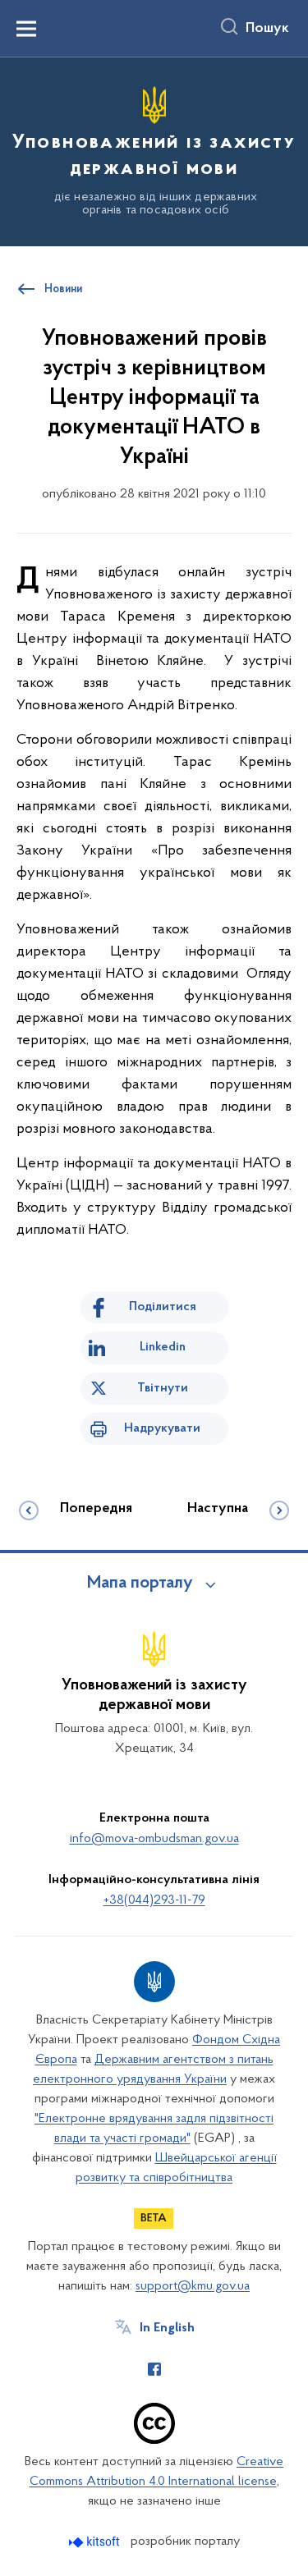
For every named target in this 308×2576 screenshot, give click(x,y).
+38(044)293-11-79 (154, 1900)
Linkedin (163, 1347)
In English (167, 2328)
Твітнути (163, 1388)
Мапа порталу (140, 1584)
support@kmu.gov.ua (193, 2286)
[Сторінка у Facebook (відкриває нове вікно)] (154, 2369)
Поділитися (163, 1307)
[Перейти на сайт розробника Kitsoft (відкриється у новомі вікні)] (96, 2542)
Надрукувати (162, 1428)
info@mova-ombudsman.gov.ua (154, 1839)
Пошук (267, 29)
